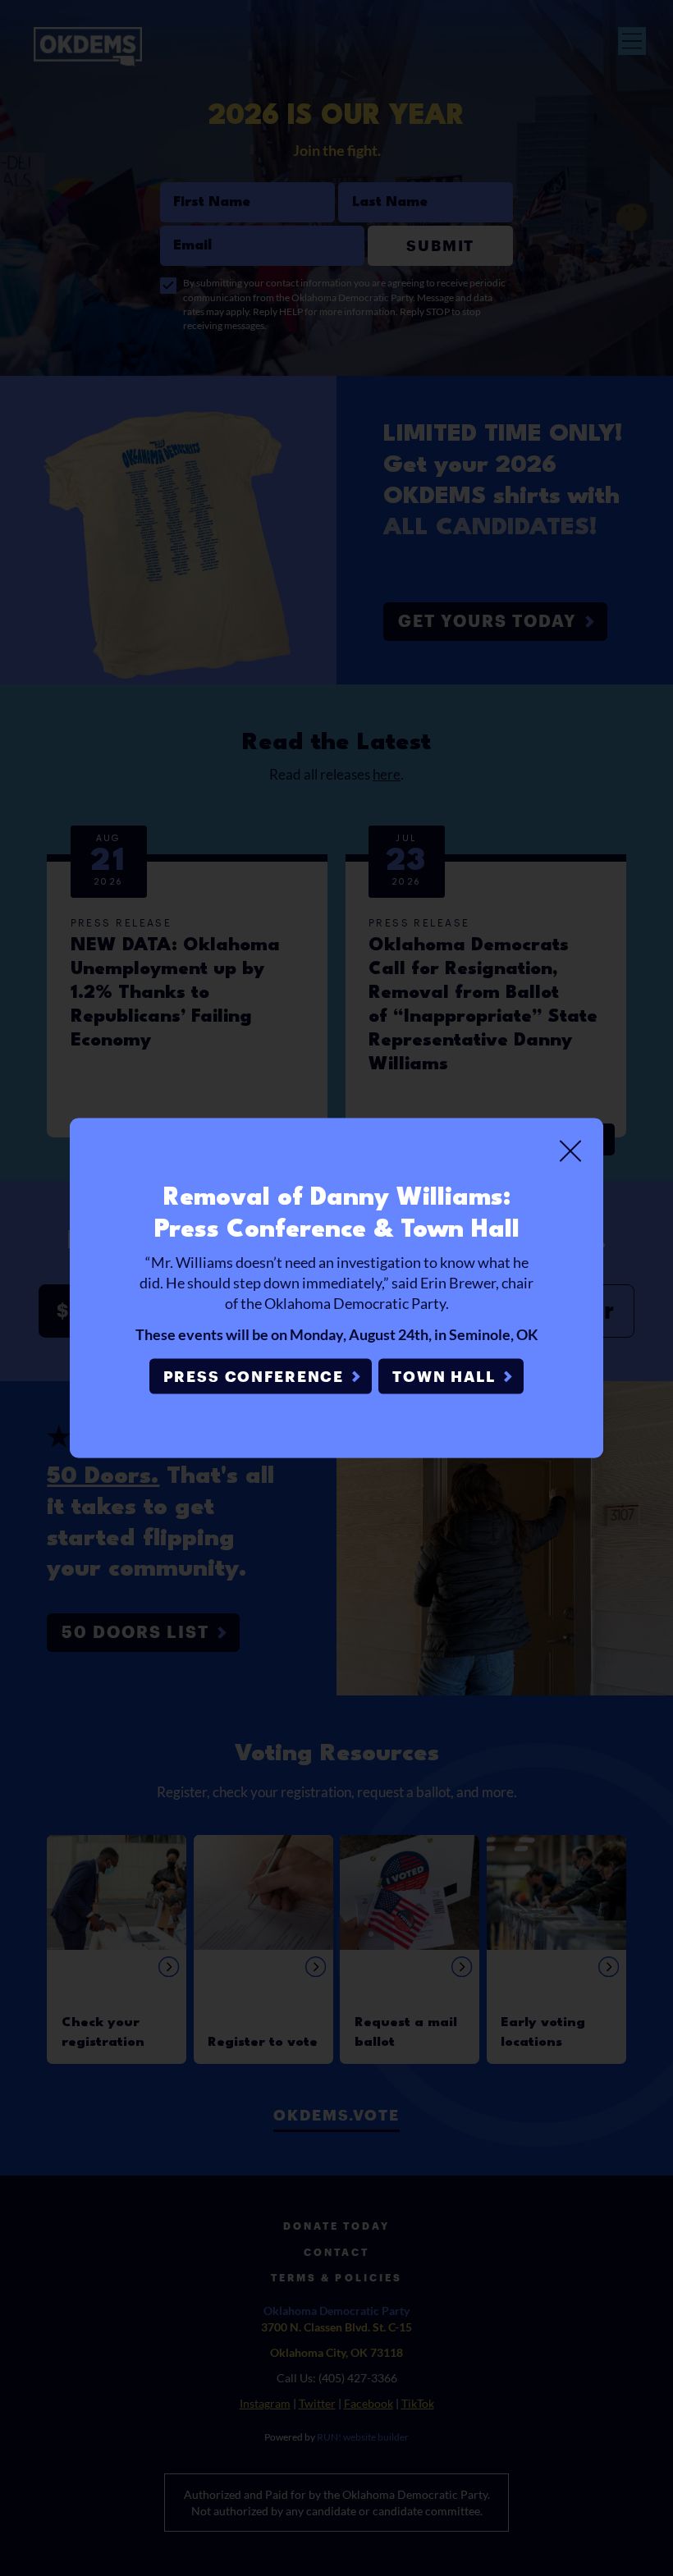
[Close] (570, 1151)
